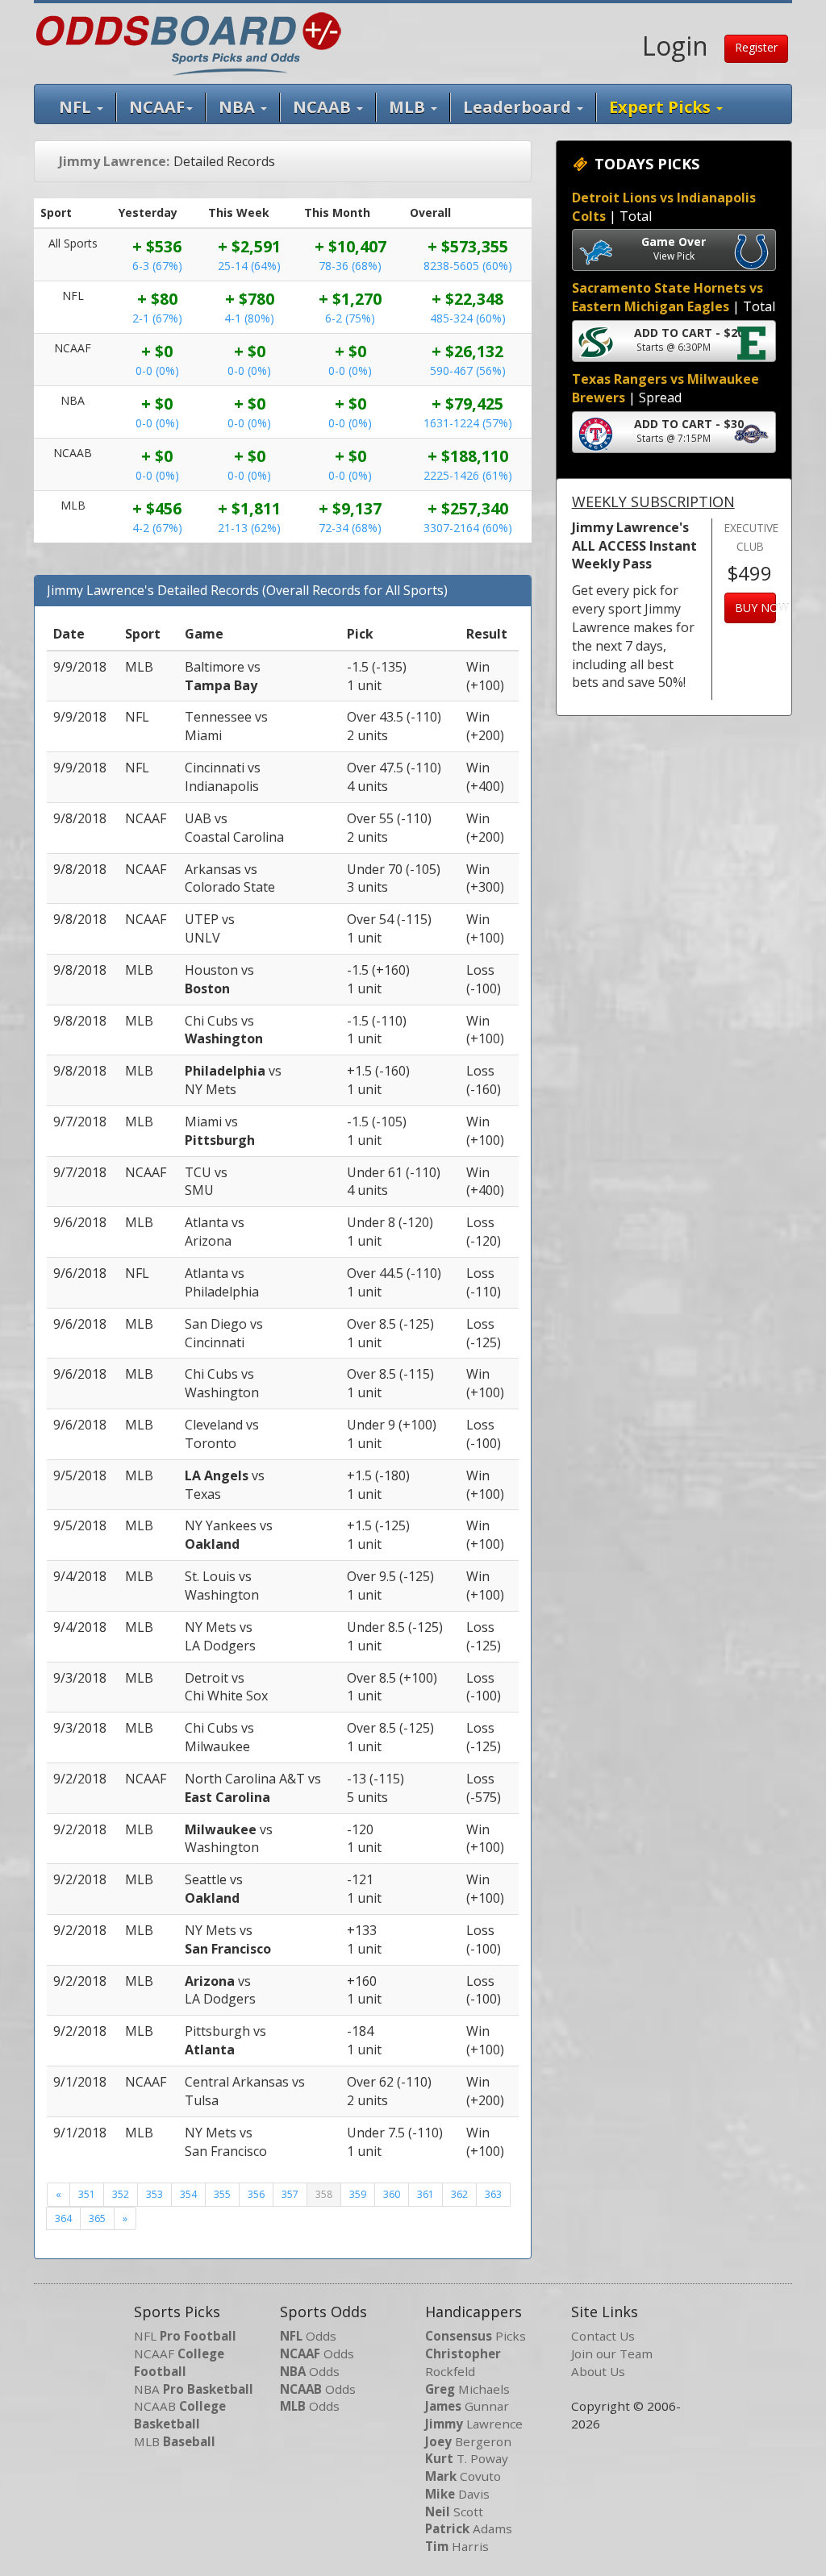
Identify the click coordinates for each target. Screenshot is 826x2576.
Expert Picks (662, 107)
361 (426, 2194)
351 (87, 2194)
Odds (308, 2336)
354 (188, 2194)
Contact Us (603, 2336)
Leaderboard (519, 107)
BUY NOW (755, 608)
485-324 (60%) (468, 318)
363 (493, 2194)
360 (392, 2194)
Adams (469, 2528)
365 (97, 2218)
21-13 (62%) (249, 528)
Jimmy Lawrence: (114, 161)
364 (63, 2218)
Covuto (463, 2476)
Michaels (467, 2389)
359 (358, 2194)
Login (675, 46)
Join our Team (612, 2353)
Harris (457, 2546)
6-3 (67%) (157, 266)
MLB (409, 107)
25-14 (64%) (249, 266)
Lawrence (474, 2424)
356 (256, 2194)
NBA (239, 107)
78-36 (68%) (350, 266)
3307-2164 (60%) (468, 528)
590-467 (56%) (468, 370)
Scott (454, 2511)
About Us (598, 2371)
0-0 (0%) (157, 370)
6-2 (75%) (350, 318)
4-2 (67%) (157, 528)
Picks (476, 2336)
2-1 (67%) (157, 318)
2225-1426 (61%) (468, 475)
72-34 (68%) (350, 528)
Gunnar (467, 2406)
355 (222, 2194)
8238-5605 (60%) (468, 266)
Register (756, 47)
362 (459, 2194)
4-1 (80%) (249, 318)
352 (121, 2194)
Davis (457, 2494)
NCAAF (179, 2362)
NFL (77, 107)
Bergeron (468, 2441)
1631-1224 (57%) (468, 423)
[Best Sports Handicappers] (188, 42)
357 (290, 2194)
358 (324, 2194)
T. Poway (467, 2458)
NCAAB (180, 2415)
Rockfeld (463, 2362)
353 (154, 2194)
